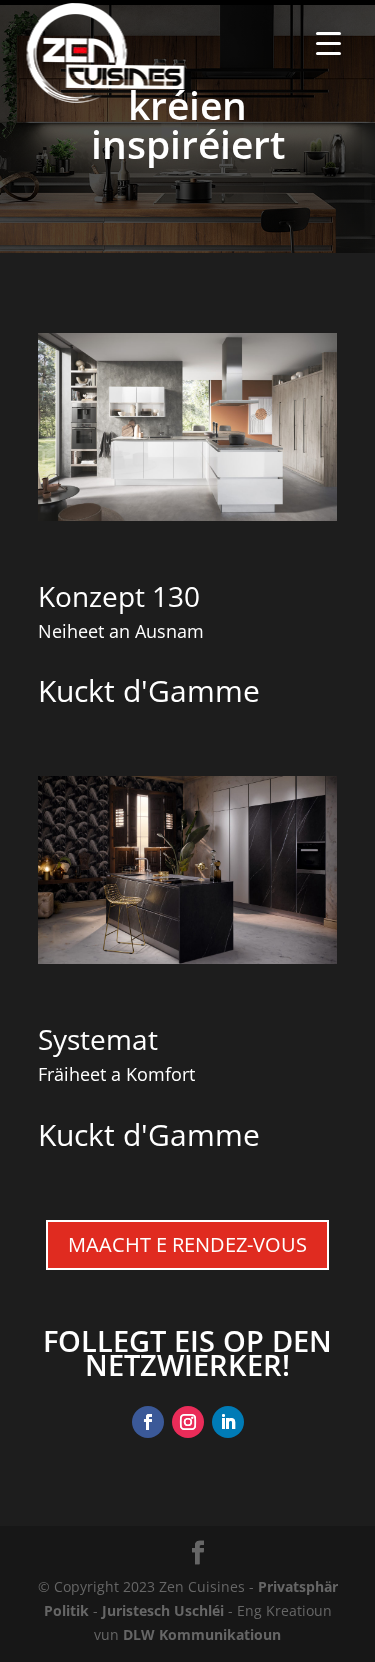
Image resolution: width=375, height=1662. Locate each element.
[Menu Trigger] (328, 42)
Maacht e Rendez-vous (187, 1244)
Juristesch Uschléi (163, 1610)
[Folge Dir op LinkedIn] (228, 1422)
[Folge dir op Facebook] (148, 1422)
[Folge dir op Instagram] (188, 1422)
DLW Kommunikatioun (202, 1634)
